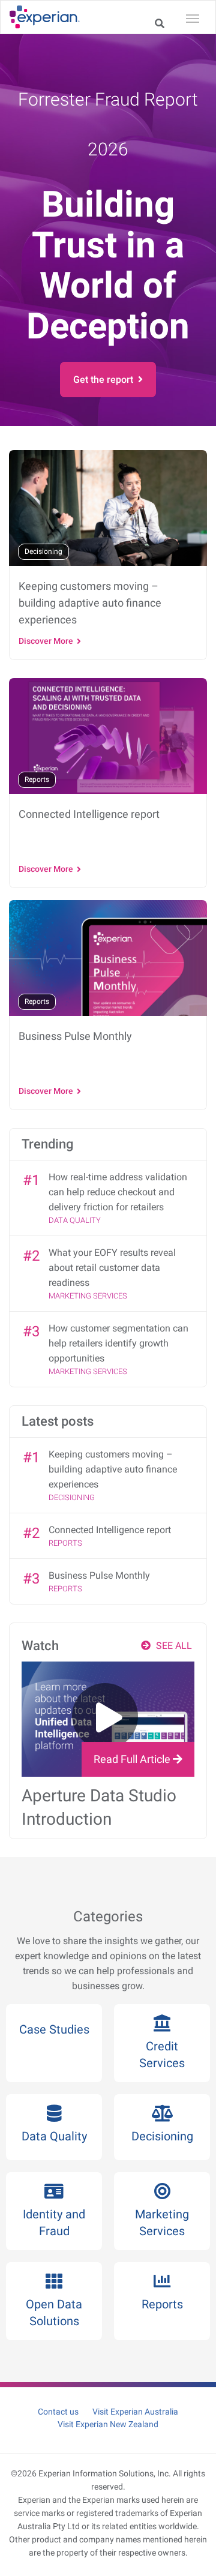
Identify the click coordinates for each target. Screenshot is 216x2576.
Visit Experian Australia (135, 2412)
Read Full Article (133, 1759)
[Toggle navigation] (193, 17)
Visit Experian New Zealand (108, 2424)
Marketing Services (88, 1296)
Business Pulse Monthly (99, 1575)
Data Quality (75, 1220)
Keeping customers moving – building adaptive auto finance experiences (113, 1469)
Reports (65, 1543)
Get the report (106, 380)
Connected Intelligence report (110, 1530)
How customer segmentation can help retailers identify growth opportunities (118, 1343)
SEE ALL (173, 1646)
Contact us (58, 2412)
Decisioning (72, 1497)
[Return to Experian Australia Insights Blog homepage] (49, 17)
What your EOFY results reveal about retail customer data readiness (112, 1268)
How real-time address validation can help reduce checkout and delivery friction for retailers (118, 1192)
